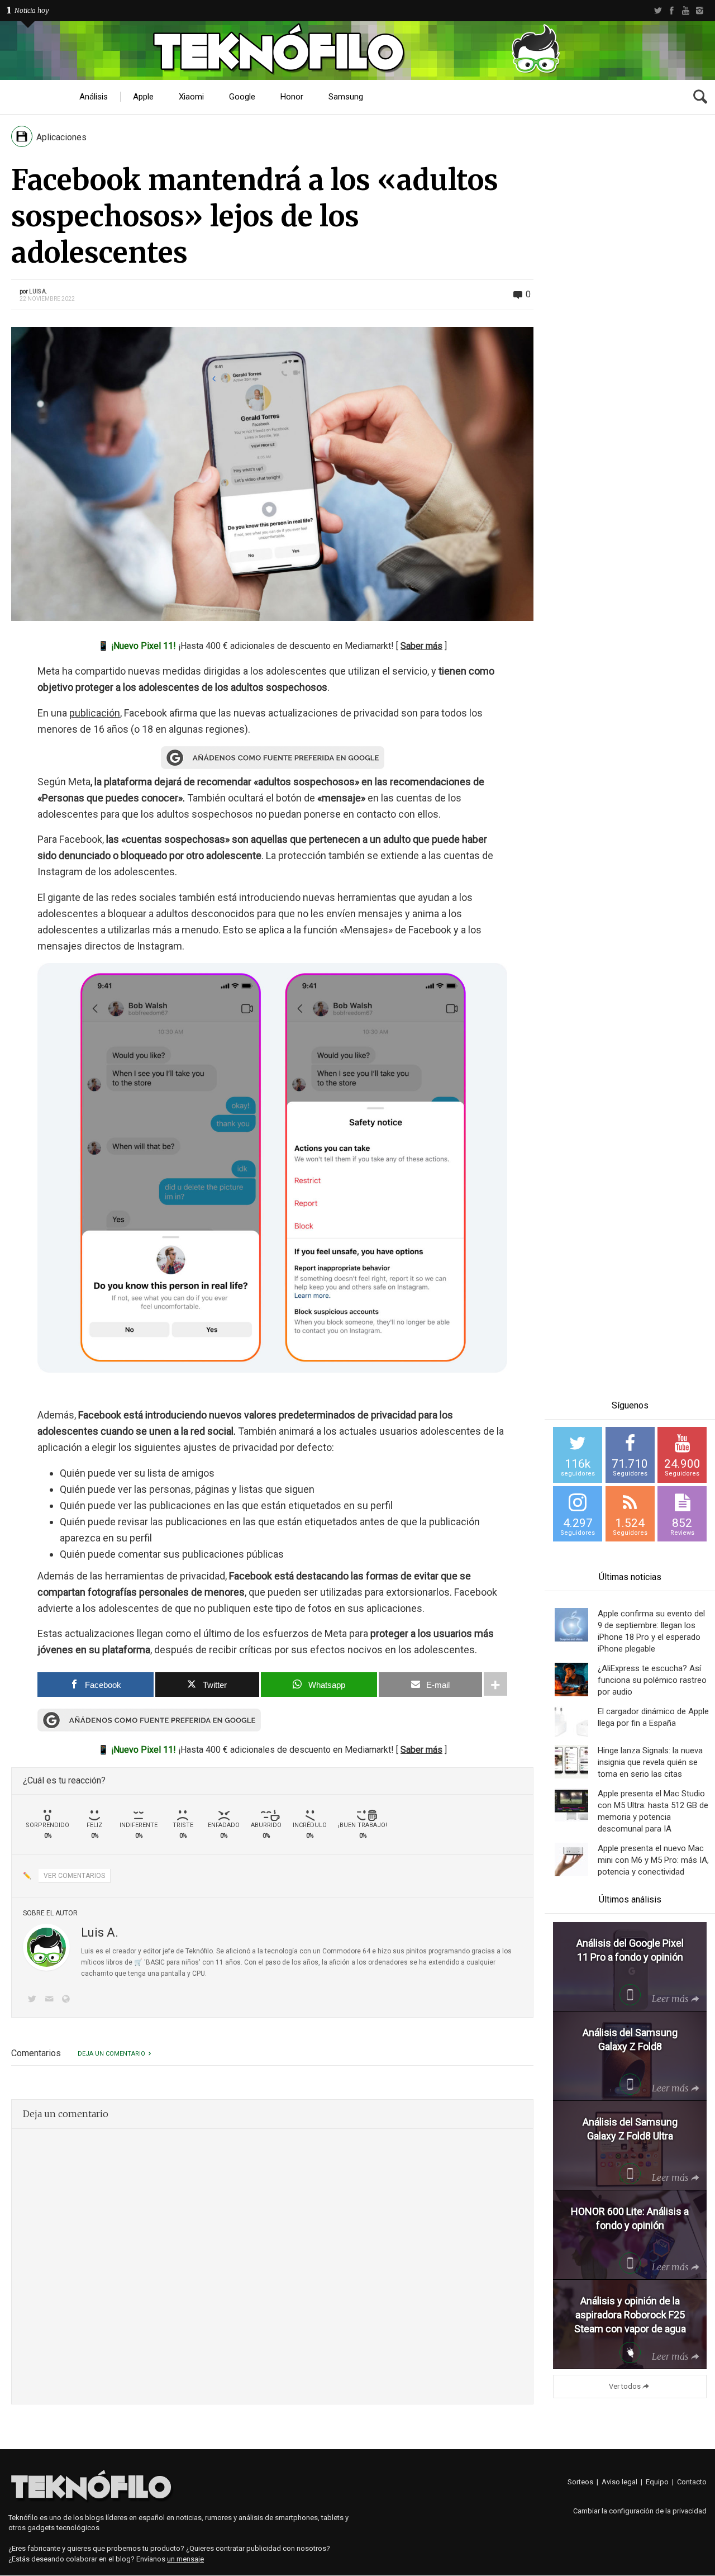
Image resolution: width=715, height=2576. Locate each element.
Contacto (692, 2482)
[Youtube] (686, 11)
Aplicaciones (61, 137)
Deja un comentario (111, 2054)
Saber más (421, 646)
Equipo (657, 2482)
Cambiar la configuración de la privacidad (640, 2511)
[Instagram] (700, 11)
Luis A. (38, 291)
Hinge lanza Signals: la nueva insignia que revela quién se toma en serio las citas (650, 1762)
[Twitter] (658, 11)
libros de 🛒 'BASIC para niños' (153, 1962)
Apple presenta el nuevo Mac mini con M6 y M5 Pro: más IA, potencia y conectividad (653, 1860)
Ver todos (625, 2386)
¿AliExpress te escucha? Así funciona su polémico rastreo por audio (652, 1680)
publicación (95, 713)
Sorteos (580, 2482)
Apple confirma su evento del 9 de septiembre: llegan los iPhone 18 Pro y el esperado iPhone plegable (651, 1631)
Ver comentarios (74, 1876)
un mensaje (185, 2559)
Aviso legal (619, 2482)
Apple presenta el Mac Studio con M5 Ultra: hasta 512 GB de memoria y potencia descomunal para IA (653, 1811)
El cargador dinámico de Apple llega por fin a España (653, 1717)
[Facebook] (672, 11)
